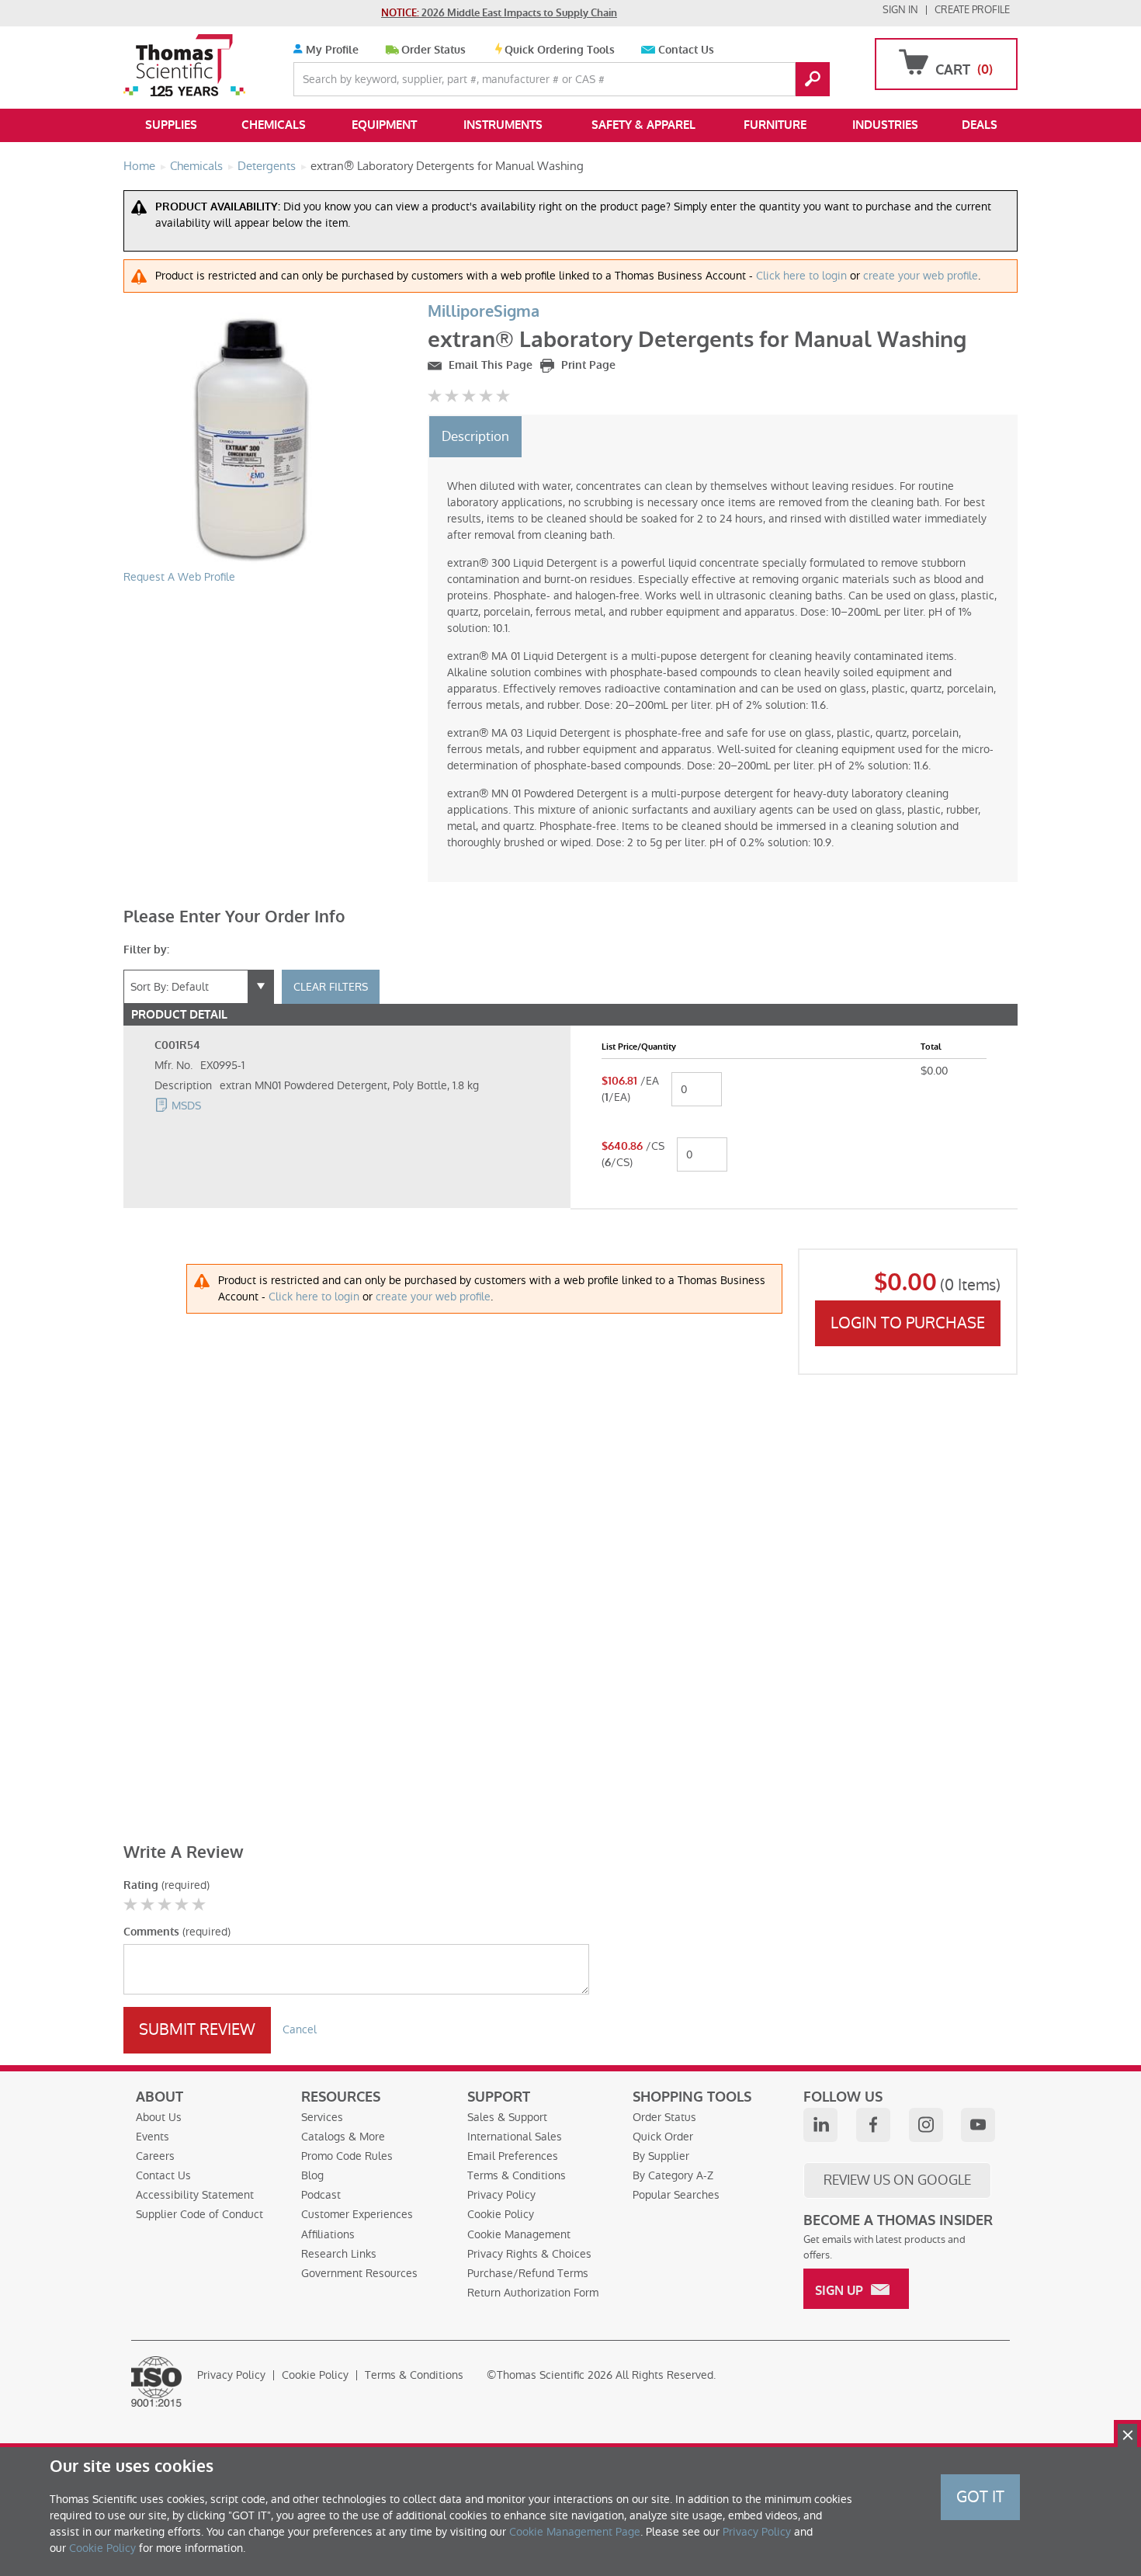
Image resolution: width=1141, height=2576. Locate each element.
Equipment (384, 125)
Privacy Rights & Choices (529, 2254)
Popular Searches (676, 2195)
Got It (980, 2497)
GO (813, 79)
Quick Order (663, 2137)
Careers (155, 2156)
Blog (312, 2175)
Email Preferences (513, 2156)
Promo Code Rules (347, 2156)
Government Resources (359, 2273)
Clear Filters (331, 987)
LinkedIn (820, 2125)
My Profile (331, 50)
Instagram (926, 2125)
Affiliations (328, 2234)
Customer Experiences (357, 2214)
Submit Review (197, 2029)
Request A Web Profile (179, 577)
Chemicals (274, 125)
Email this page (489, 365)
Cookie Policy (501, 2214)
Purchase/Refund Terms (528, 2273)
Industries (885, 125)
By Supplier (661, 2156)
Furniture (775, 125)
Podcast (321, 2195)
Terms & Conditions (517, 2175)
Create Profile (972, 10)
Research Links (339, 2254)
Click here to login (801, 276)
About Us (159, 2117)
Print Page (587, 365)
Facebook (873, 2125)
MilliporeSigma (484, 312)
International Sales (515, 2137)
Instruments (503, 125)
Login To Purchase (908, 1323)
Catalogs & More (343, 2137)
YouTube (978, 2125)
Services (322, 2117)
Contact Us (686, 50)
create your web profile (921, 276)
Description (475, 436)
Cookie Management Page (575, 2532)
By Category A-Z (673, 2175)
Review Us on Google (897, 2180)
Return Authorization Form (533, 2293)
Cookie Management (519, 2234)
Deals (980, 125)
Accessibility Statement (195, 2195)
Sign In (900, 10)
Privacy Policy (501, 2195)
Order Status (434, 50)
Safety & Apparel (643, 125)
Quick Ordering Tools (560, 50)
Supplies (171, 125)
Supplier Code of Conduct (199, 2214)
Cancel (300, 2029)
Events (153, 2137)
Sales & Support (507, 2117)
